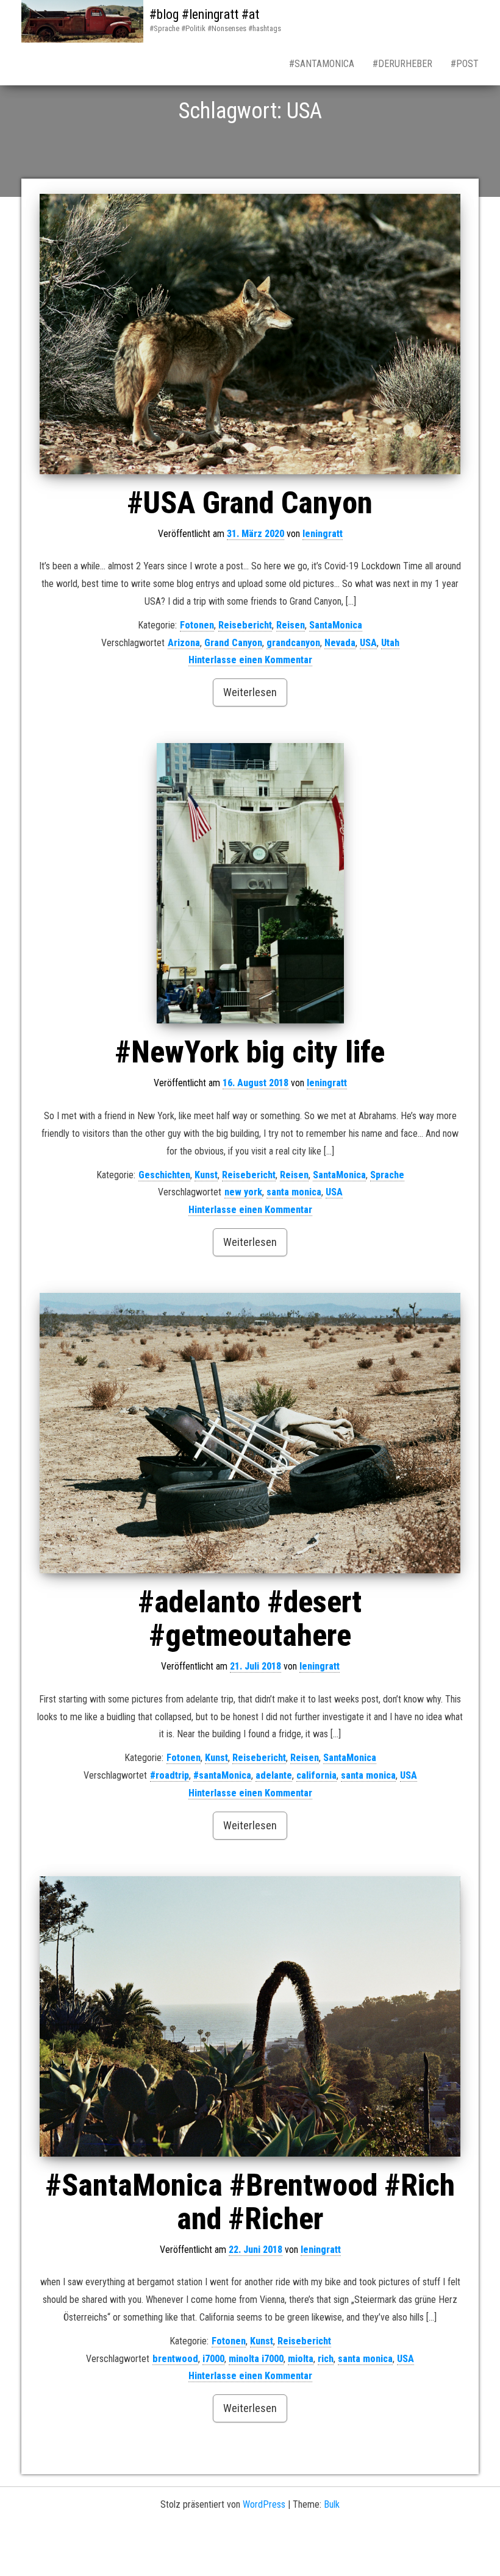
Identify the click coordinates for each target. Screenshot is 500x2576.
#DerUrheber (402, 64)
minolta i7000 (256, 2359)
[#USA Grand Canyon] (250, 334)
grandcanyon (293, 643)
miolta (301, 2359)
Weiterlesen (250, 692)
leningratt (323, 534)
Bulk (332, 2504)
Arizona (184, 643)
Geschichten (164, 1175)
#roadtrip (170, 1775)
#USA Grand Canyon (250, 503)
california (316, 1775)
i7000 (213, 2359)
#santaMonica (222, 1775)
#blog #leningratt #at (204, 14)
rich (326, 2359)
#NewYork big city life (250, 1052)
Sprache (387, 1175)
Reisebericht (245, 625)
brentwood (175, 2359)
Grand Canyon (233, 643)
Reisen (291, 625)
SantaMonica (336, 625)
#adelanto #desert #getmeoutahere (250, 1619)
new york (243, 1192)
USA (368, 643)
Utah (390, 643)
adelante (274, 1775)
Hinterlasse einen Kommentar (250, 660)
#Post (465, 64)
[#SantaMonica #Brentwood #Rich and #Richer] (250, 2016)
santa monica (294, 1192)
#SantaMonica (322, 64)
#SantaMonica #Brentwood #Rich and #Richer (250, 2202)
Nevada (340, 643)
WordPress (264, 2504)
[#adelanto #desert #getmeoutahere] (250, 1433)
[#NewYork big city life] (250, 883)
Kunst (206, 1175)
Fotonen (197, 625)
